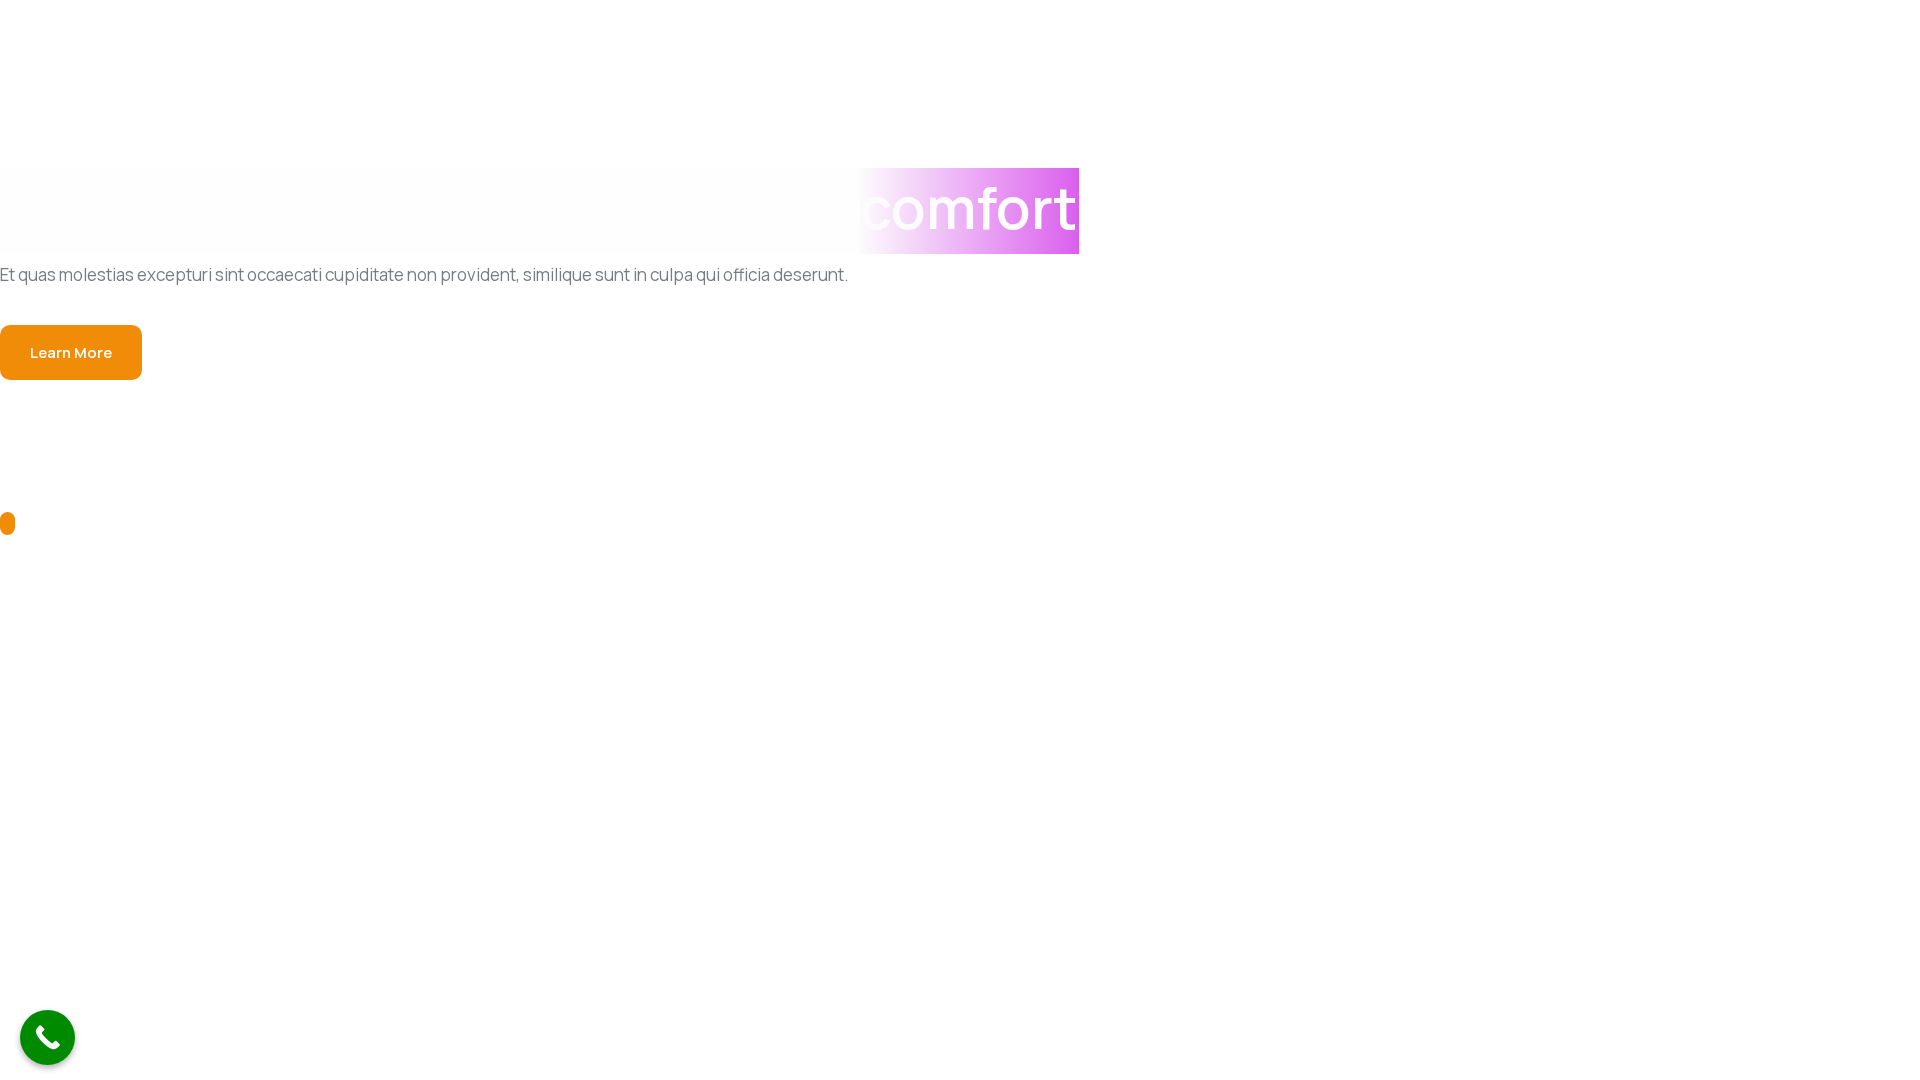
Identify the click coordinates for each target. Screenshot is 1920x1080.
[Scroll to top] (7, 523)
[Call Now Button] (47, 1037)
